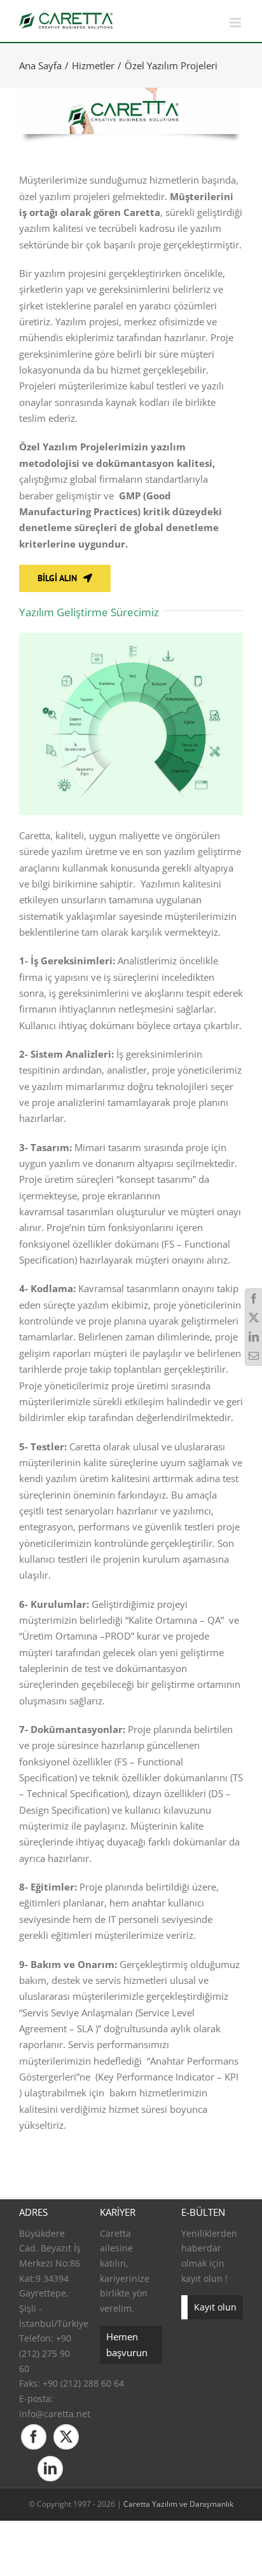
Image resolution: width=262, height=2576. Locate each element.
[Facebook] (34, 2437)
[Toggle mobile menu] (236, 23)
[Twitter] (66, 2437)
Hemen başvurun (127, 2344)
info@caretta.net (55, 2414)
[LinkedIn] (50, 2469)
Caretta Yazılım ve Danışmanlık (178, 2504)
